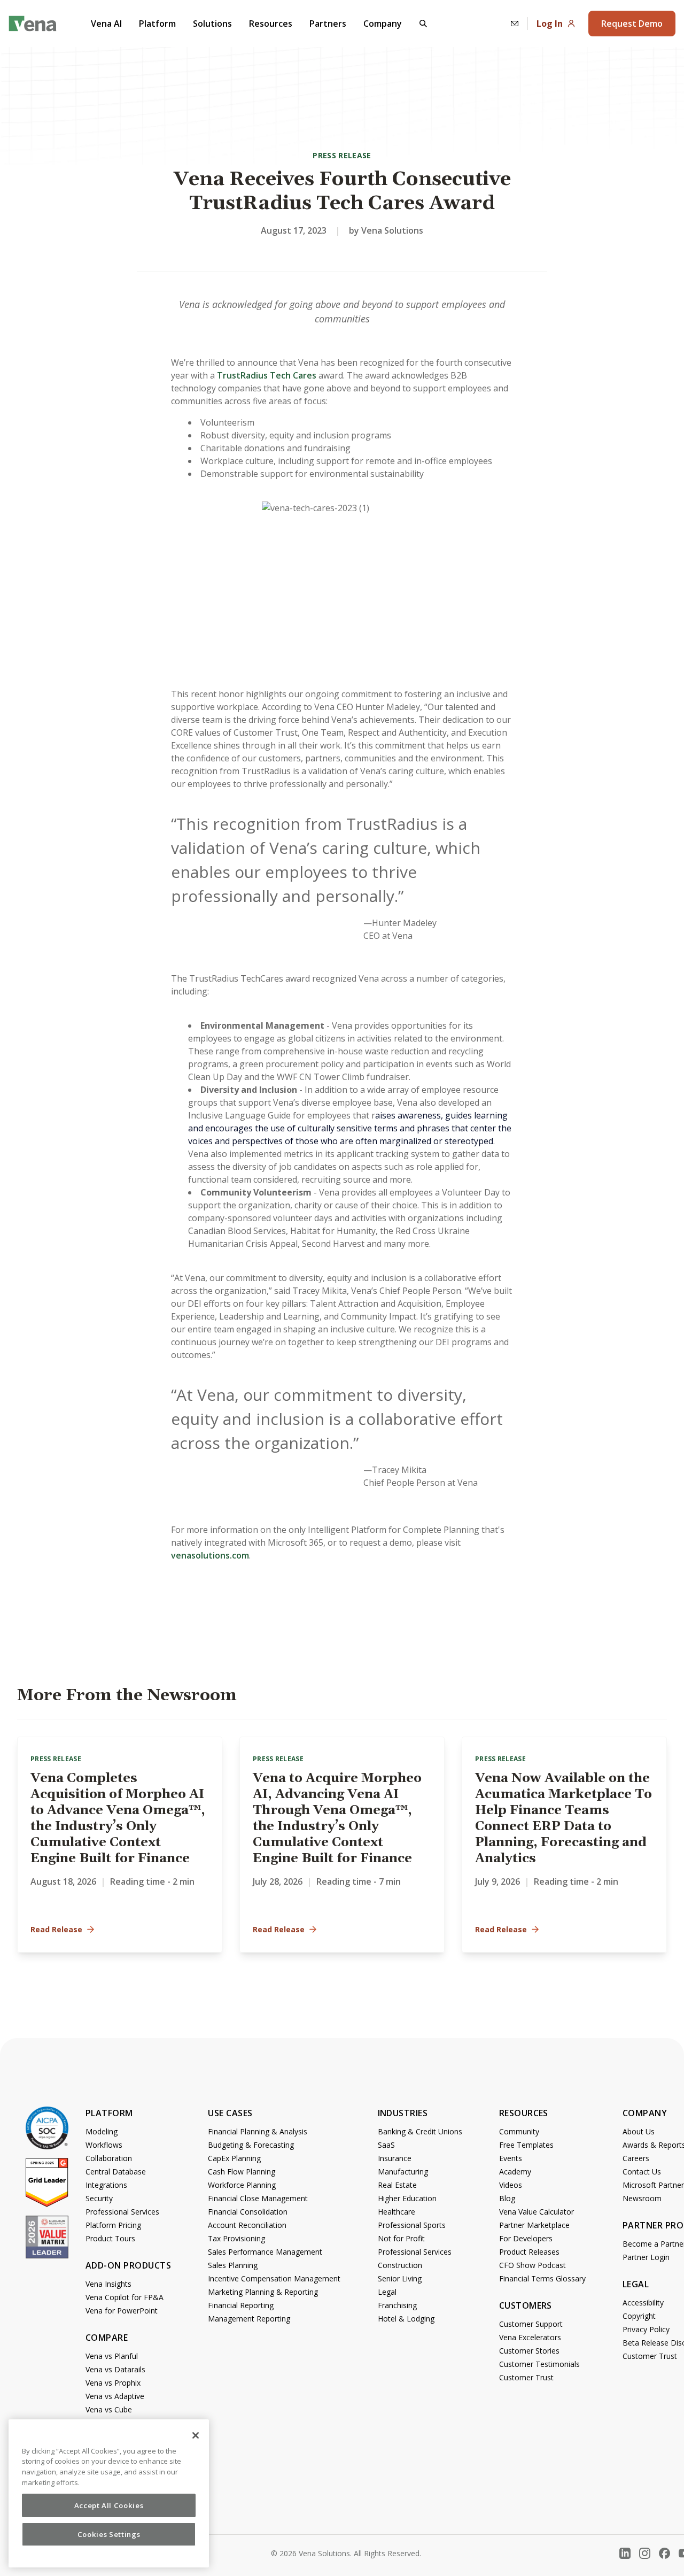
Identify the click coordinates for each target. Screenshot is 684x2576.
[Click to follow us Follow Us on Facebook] (664, 2553)
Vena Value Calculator (537, 2212)
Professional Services (122, 2212)
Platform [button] (157, 24)
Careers (636, 2158)
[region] (109, 2493)
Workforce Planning (242, 2185)
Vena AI (106, 24)
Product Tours (110, 2238)
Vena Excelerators (530, 2337)
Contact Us (642, 2172)
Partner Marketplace (534, 2225)
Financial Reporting (241, 2305)
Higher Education (407, 2198)
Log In (550, 24)
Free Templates (526, 2145)
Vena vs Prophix (113, 2383)
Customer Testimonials (539, 2364)
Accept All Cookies (109, 2505)
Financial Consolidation (248, 2212)
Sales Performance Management (265, 2252)
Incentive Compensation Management (274, 2278)
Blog (507, 2198)
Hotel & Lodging (406, 2319)
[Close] (196, 2435)
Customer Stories (529, 2351)
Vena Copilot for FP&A (125, 2297)
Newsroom (642, 2198)
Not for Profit (401, 2238)
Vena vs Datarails (115, 2369)
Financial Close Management (258, 2198)
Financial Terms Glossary (542, 2278)
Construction (400, 2265)
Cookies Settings (109, 2534)
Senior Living (400, 2278)
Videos (511, 2185)
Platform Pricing (113, 2225)
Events (511, 2158)
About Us (639, 2131)
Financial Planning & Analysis (258, 2131)
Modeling (102, 2131)
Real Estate (397, 2185)
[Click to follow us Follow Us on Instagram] (645, 2553)
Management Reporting (249, 2319)
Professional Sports (412, 2225)
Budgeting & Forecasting (251, 2145)
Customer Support (531, 2324)
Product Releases (529, 2252)
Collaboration (109, 2158)
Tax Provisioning (236, 2238)
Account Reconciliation (247, 2225)
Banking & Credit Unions (420, 2131)
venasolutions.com (210, 1555)
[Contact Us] (515, 24)
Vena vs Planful (112, 2356)
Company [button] (383, 24)
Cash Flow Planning (242, 2172)
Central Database (116, 2172)
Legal (387, 2292)
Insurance (395, 2158)
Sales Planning (233, 2265)
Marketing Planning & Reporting (263, 2292)
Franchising (397, 2305)
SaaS (386, 2145)
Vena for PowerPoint (122, 2311)
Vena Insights (108, 2284)
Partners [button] (328, 24)
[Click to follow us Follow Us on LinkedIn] (625, 2553)
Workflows (104, 2145)
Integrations (106, 2185)
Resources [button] (271, 24)
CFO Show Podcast (533, 2265)
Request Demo (632, 24)
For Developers (526, 2238)
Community (519, 2131)
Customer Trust (526, 2377)
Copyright (639, 2316)
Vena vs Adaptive (115, 2396)
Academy (515, 2172)
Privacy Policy (646, 2329)
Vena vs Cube (109, 2409)
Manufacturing (403, 2172)
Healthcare (397, 2212)
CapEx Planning (234, 2158)
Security (99, 2198)
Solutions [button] (212, 24)
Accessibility (643, 2303)
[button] (423, 24)
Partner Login (646, 2257)
